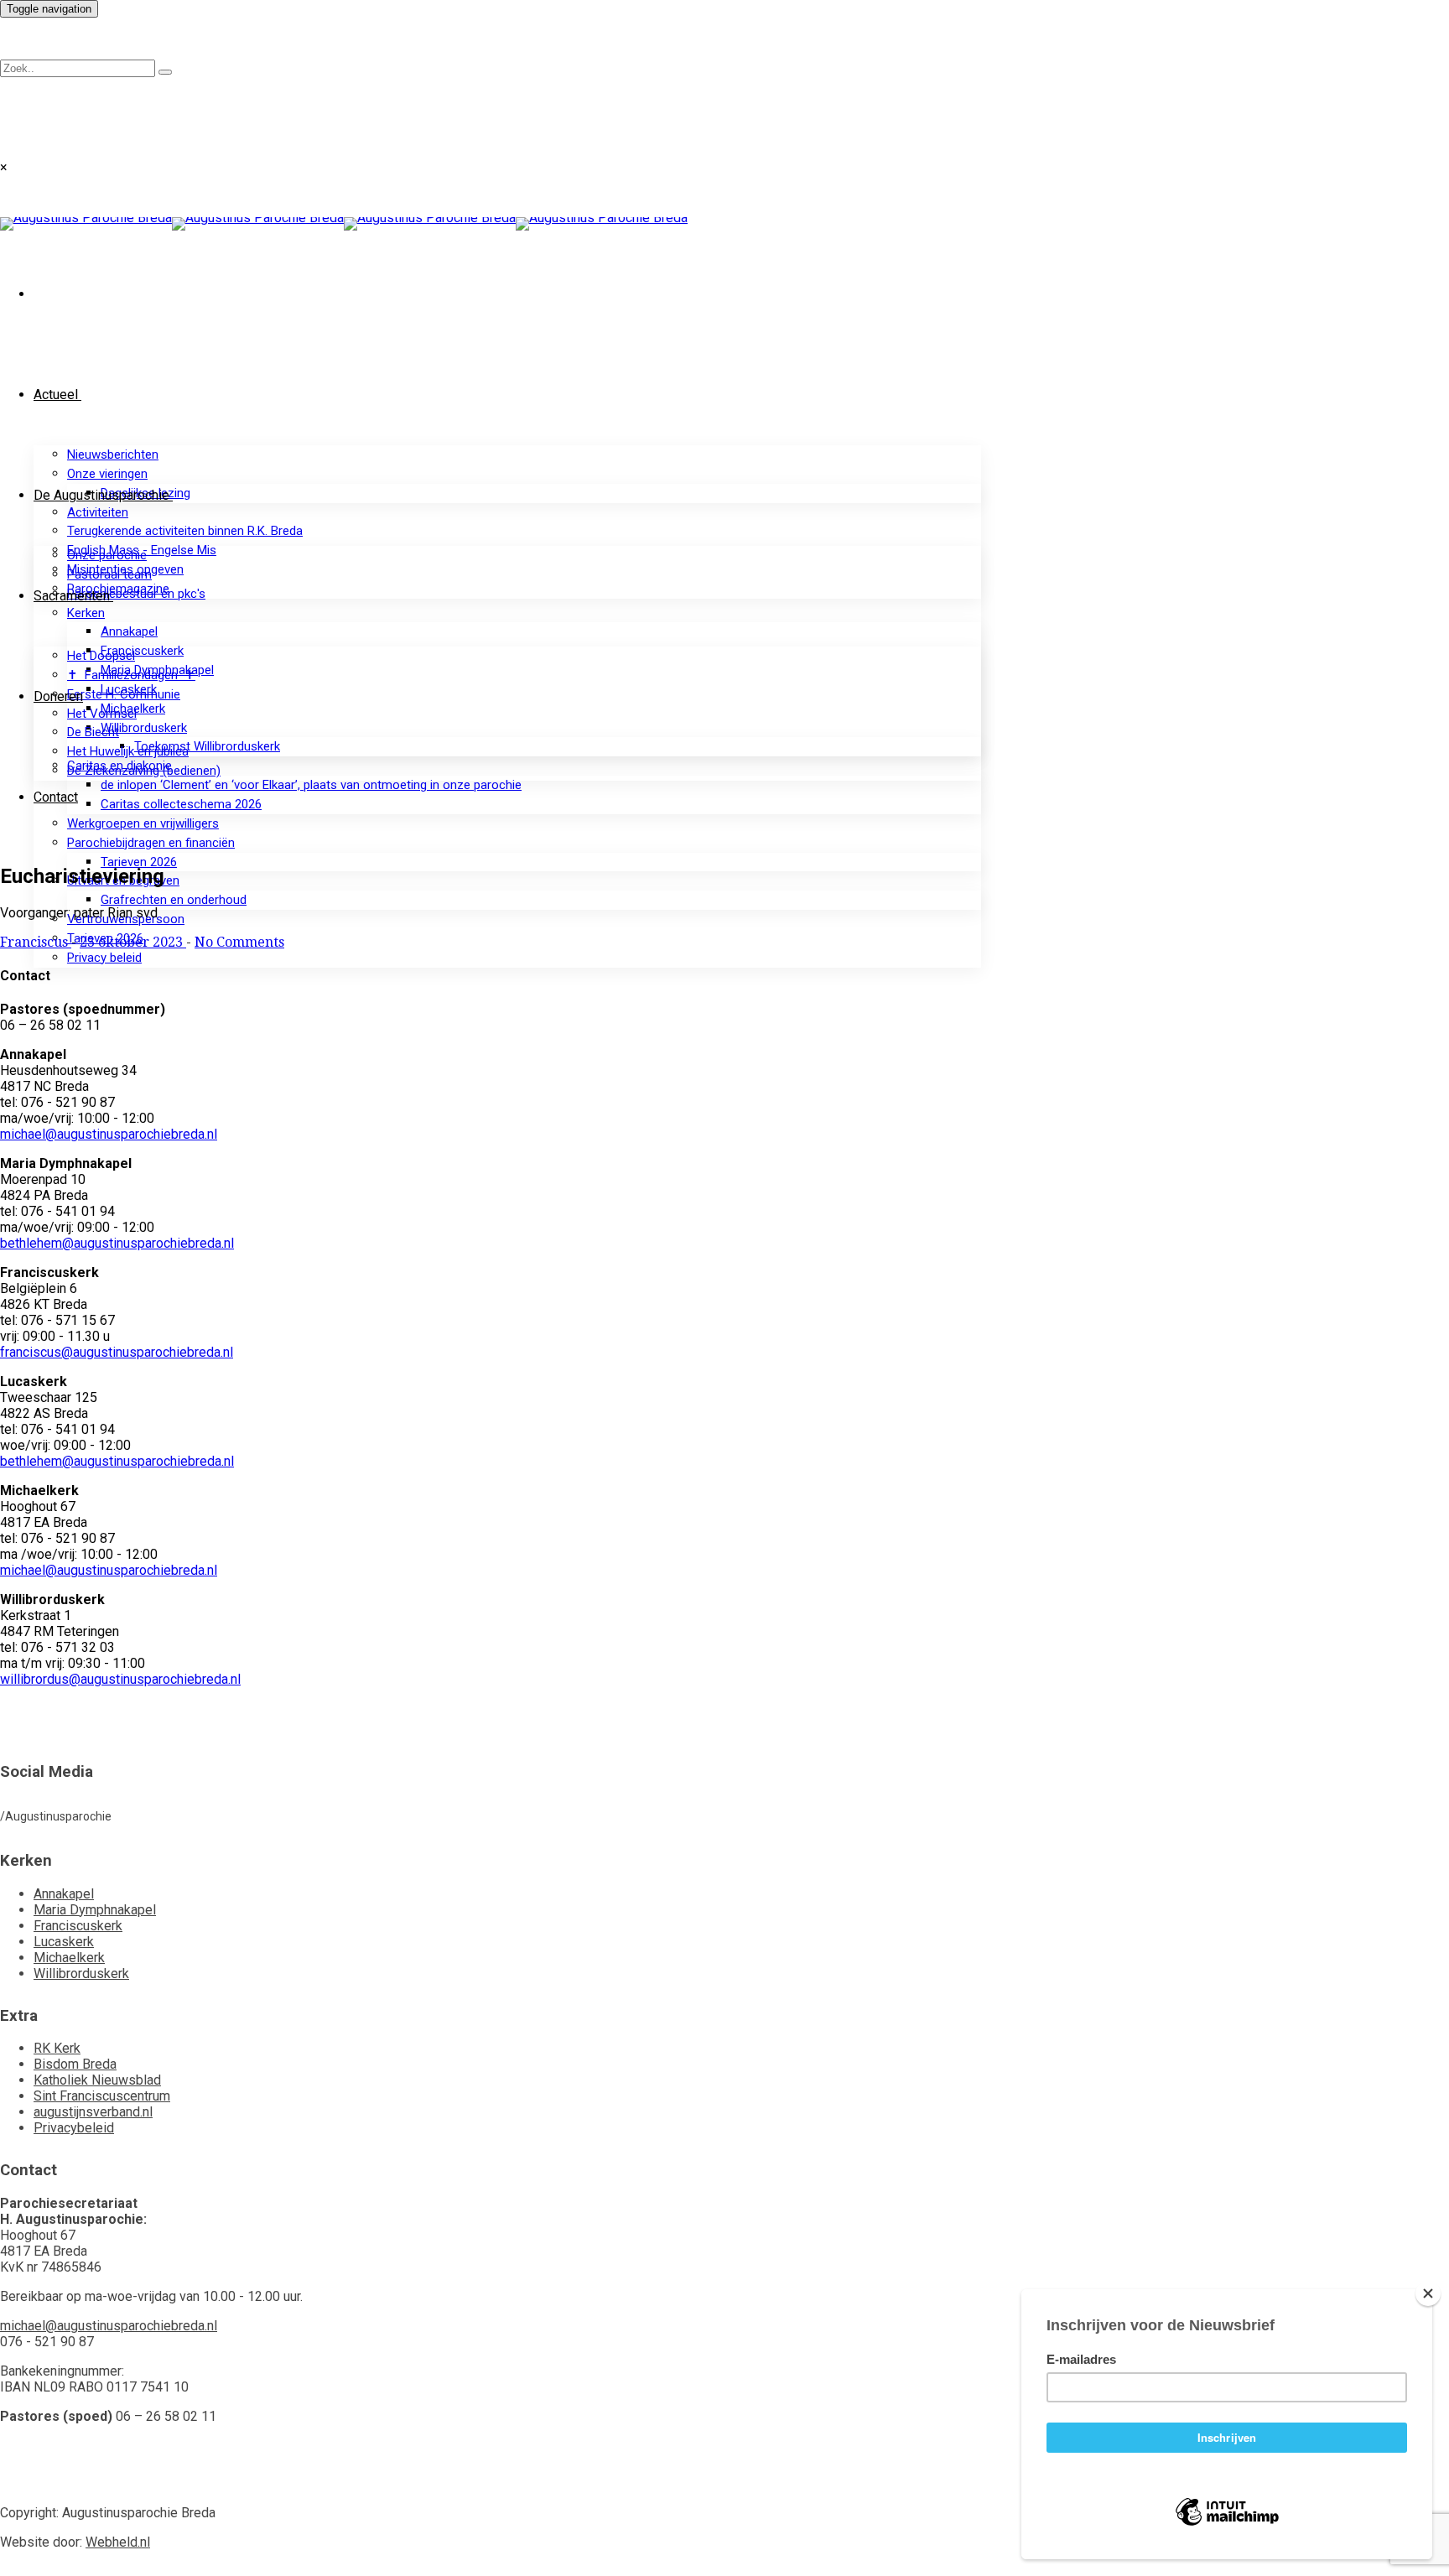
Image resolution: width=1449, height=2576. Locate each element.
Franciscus (36, 942)
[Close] (1428, 2293)
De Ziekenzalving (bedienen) (144, 771)
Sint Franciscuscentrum (102, 2096)
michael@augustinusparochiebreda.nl (109, 1134)
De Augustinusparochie (101, 495)
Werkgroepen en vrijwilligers (143, 823)
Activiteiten (98, 512)
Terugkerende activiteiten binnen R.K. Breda (185, 531)
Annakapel (129, 631)
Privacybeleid (74, 2128)
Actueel (56, 395)
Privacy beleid (104, 958)
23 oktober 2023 (133, 942)
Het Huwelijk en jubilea (128, 751)
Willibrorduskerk (144, 728)
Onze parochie (107, 555)
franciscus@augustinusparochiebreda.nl (117, 1352)
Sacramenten (72, 596)
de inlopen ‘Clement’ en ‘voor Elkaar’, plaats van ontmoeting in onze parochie (311, 785)
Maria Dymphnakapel (95, 1910)
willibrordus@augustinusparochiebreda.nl (120, 1679)
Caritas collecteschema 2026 (181, 804)
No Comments (239, 942)
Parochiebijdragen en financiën (151, 843)
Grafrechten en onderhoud (174, 900)
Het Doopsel (101, 656)
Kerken (86, 613)
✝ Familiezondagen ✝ (131, 675)
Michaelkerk (69, 1958)
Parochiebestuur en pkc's (136, 594)
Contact (56, 797)
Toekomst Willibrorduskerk (207, 746)
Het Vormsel (102, 714)
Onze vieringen (107, 474)
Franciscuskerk (142, 651)
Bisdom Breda (75, 2064)
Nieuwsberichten (113, 454)
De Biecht (93, 732)
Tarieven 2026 (139, 862)
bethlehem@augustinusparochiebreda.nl (117, 1243)
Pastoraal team (109, 574)
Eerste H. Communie (124, 694)
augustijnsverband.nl (93, 2112)
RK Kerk (57, 2048)
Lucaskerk (64, 1942)
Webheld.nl (118, 2542)
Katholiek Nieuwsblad (97, 2080)
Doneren (58, 696)
